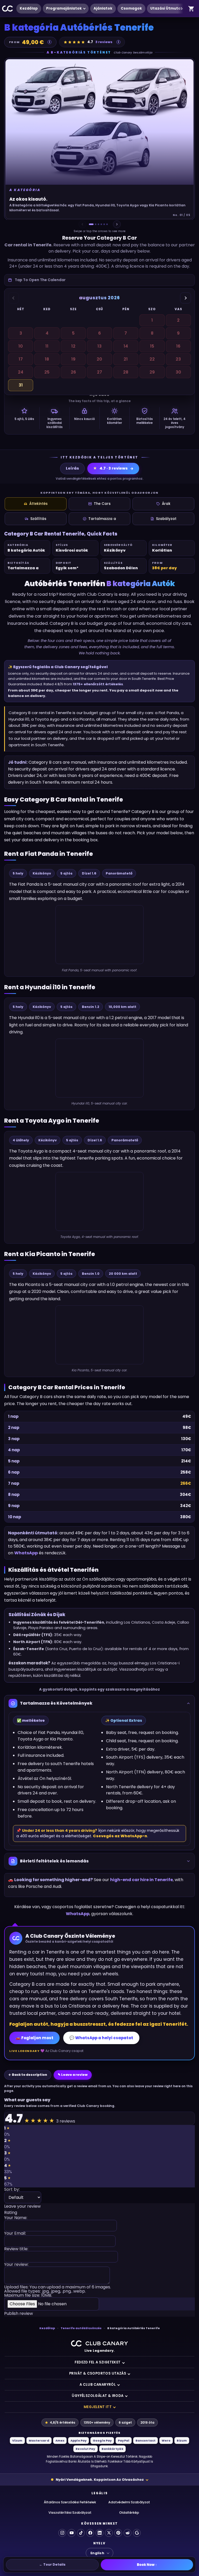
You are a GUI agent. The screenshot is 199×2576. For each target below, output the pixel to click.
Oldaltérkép (129, 2513)
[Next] (117, 224)
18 (47, 359)
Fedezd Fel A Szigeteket (98, 2362)
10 (21, 346)
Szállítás (38, 519)
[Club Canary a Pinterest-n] (118, 2533)
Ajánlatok (103, 8)
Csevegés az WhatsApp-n (120, 1836)
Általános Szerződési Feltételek (70, 2502)
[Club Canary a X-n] (109, 2533)
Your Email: (15, 2234)
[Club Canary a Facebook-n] (90, 2533)
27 (99, 372)
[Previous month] (13, 298)
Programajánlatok (64, 8)
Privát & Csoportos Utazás (98, 2373)
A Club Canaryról (98, 2385)
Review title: (16, 2249)
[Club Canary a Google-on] (137, 2533)
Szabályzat (166, 519)
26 (73, 372)
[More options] (182, 9)
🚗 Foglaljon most (34, 2038)
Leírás (72, 468)
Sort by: (12, 2190)
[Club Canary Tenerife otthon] (8, 9)
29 (152, 372)
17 (21, 359)
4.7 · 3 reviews (110, 468)
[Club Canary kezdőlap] (99, 2343)
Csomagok (131, 8)
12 (73, 346)
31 (21, 385)
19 (73, 359)
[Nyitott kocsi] (191, 9)
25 (47, 372)
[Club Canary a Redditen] (127, 2533)
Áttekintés (38, 504)
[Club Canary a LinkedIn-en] (99, 2533)
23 (178, 359)
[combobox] (99, 280)
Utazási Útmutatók (169, 8)
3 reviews (104, 42)
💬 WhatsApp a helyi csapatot (101, 2038)
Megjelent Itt (98, 2407)
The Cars (102, 504)
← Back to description (28, 2075)
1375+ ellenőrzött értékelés (98, 684)
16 (178, 346)
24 (21, 372)
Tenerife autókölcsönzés (81, 2328)
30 (178, 372)
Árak (166, 504)
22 (152, 359)
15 (152, 346)
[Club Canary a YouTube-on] (72, 2533)
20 (99, 359)
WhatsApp (26, 1553)
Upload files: (58, 2291)
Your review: (16, 2265)
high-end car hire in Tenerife (141, 1880)
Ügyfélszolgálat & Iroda (98, 2396)
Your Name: (16, 2218)
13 (99, 346)
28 (126, 372)
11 (47, 346)
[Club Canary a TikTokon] (81, 2533)
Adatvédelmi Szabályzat (129, 2502)
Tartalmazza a (102, 519)
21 (126, 359)
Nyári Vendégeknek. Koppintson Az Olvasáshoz (100, 2480)
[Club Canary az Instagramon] (62, 2533)
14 (126, 346)
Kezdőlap (29, 8)
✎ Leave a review (73, 2075)
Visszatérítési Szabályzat (70, 2513)
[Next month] (186, 298)
